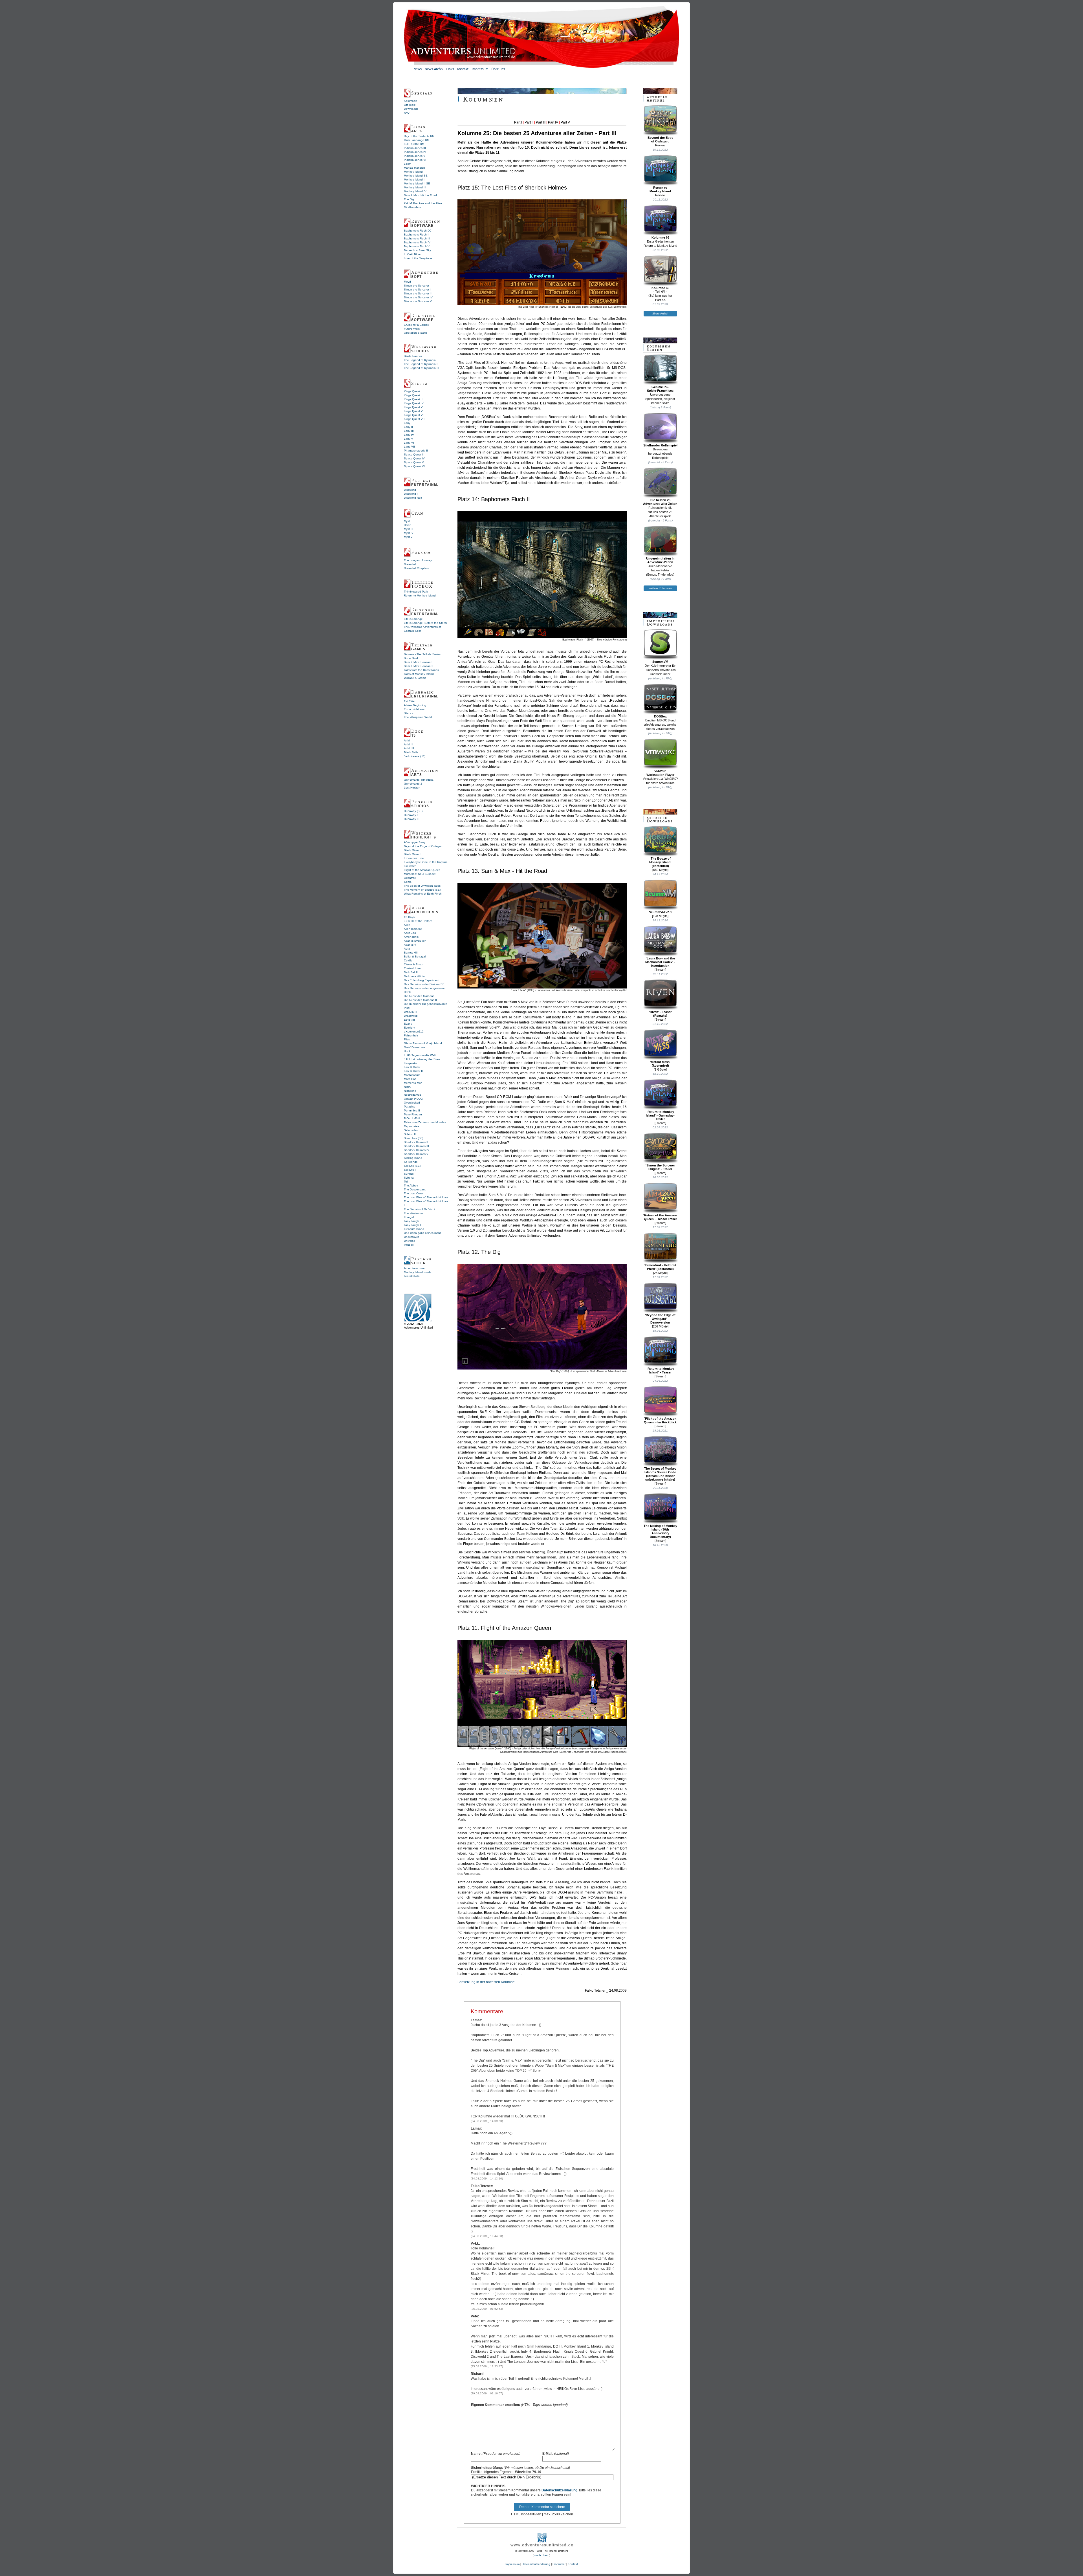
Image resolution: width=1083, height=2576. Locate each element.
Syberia (409, 1178)
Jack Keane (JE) (415, 756)
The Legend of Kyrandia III (421, 368)
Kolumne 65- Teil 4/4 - (660, 290)
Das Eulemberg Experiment (422, 980)
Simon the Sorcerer (416, 286)
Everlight (410, 1028)
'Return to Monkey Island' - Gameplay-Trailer (660, 1115)
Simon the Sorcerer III (418, 293)
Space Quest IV (414, 458)
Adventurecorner (415, 1268)
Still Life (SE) (412, 1166)
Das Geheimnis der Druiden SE (424, 984)
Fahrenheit (411, 1035)
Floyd (407, 282)
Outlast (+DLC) (413, 1099)
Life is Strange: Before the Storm (425, 623)
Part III (541, 122)
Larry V (409, 439)
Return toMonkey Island (660, 189)
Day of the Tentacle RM (419, 136)
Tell (406, 1182)
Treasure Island (414, 1229)
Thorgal (409, 1217)
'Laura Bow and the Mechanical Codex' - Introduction (660, 962)
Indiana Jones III (415, 148)
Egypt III (409, 1020)
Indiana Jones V (415, 156)
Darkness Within (414, 976)
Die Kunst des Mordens (419, 996)
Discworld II (411, 494)
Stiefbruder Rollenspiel (660, 445)
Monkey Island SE (416, 176)
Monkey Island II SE (417, 183)
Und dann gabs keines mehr (422, 1233)
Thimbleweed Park (416, 592)
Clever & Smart (414, 964)
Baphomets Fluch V (417, 246)
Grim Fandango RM (417, 140)
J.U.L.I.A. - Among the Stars (422, 1059)
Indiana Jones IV (415, 152)
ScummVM (660, 662)
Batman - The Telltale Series (422, 654)
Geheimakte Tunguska (419, 780)
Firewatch (410, 866)
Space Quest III (414, 454)
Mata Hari (410, 1079)
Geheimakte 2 (413, 784)
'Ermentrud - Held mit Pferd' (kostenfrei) (660, 1267)
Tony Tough (411, 1221)
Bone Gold (411, 658)
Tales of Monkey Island (419, 674)
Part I (518, 122)
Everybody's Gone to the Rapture (426, 862)
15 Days (409, 917)
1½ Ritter (410, 701)
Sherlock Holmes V (416, 1154)
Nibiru (408, 1087)
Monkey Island (413, 172)
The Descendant (415, 1189)
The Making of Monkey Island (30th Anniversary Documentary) (660, 1531)
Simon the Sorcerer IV (418, 297)
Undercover (411, 1237)
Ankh (407, 740)
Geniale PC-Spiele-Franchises (660, 389)
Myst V (408, 537)
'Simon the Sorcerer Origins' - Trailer (660, 1167)
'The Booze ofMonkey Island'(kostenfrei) (660, 862)
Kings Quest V (413, 407)
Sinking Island (413, 1158)
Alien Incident (413, 929)
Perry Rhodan (413, 1114)
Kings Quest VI (414, 411)
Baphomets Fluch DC (418, 231)
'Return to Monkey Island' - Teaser (660, 1370)
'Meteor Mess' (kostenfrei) (660, 1064)
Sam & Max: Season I (418, 662)
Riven (408, 525)
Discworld (410, 490)
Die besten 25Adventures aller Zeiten (660, 502)
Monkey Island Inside (418, 1272)
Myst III (409, 529)
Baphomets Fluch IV (417, 242)
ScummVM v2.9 (660, 912)
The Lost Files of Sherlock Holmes (426, 1197)
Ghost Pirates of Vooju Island (423, 1043)
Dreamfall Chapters (416, 568)
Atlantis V (410, 945)
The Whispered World (418, 717)
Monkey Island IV (415, 191)
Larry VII (409, 447)
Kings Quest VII (414, 415)
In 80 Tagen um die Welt (420, 1055)
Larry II (408, 427)
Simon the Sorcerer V (418, 301)
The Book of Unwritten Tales (422, 886)
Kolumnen (410, 101)
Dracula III (410, 1012)
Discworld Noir (413, 498)
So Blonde (411, 1162)
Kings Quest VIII (415, 419)
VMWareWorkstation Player (660, 773)
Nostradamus (412, 1095)
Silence (409, 713)
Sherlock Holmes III (416, 1146)
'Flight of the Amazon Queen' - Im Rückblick (660, 1420)
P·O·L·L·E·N (412, 1118)
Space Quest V (414, 462)
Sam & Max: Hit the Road (420, 195)
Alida (407, 925)
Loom (408, 164)
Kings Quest (412, 391)
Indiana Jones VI (415, 160)
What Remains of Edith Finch (423, 894)
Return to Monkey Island (420, 595)
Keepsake (410, 1063)
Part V (565, 122)
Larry (407, 423)
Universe (410, 1241)
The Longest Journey (418, 560)
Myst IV (409, 533)
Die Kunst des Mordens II (420, 1000)
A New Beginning (415, 705)
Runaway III (412, 819)
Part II (529, 122)
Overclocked (412, 1103)
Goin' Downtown (414, 1047)
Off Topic (410, 105)
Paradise (410, 1107)
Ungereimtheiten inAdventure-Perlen (660, 560)
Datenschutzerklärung (559, 2490)
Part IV (553, 122)
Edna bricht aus (414, 709)
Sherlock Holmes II (416, 1142)
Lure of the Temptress (418, 258)
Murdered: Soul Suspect (420, 874)
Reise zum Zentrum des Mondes (425, 1122)
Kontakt (573, 2564)
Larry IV (409, 435)
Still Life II (410, 1170)
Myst (407, 521)
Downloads (411, 109)
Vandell (409, 1245)
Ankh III (409, 748)
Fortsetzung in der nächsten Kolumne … (488, 1982)
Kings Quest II (413, 395)
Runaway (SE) (413, 811)
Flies (407, 1039)
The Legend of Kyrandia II (421, 364)
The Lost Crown (414, 1193)
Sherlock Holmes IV (417, 1150)
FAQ (407, 113)
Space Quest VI (414, 466)
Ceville (408, 960)
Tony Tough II (413, 1225)
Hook (407, 1051)
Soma (408, 882)
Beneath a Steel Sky (417, 250)
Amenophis (411, 937)
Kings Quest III (414, 399)
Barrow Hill (411, 953)
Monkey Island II (415, 180)
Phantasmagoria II (416, 451)
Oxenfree (410, 878)
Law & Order (412, 1067)
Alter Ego (410, 933)
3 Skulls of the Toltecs (418, 921)
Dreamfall (410, 564)
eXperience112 (414, 1031)
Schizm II (410, 1134)
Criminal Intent (413, 968)
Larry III (409, 431)
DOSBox (660, 716)
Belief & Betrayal (415, 956)
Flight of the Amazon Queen (422, 870)
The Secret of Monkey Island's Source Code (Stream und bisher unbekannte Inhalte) (660, 1474)
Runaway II (411, 815)
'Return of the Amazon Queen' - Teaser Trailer (660, 1217)
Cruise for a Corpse (416, 325)
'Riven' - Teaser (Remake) (660, 1014)
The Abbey (411, 1185)
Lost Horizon (412, 788)
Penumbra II (412, 1110)
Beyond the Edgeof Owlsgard (660, 139)
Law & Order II (413, 1071)
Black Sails (411, 752)
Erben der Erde (414, 858)
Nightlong (410, 1091)
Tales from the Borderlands (421, 670)
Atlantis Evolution (415, 941)
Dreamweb (411, 1016)
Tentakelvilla (412, 1276)
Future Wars (412, 329)
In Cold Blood (413, 254)
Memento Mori (413, 1083)
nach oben (541, 2555)
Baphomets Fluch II (417, 235)
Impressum (512, 2564)
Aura (407, 949)
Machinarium (412, 1075)
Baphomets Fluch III (417, 238)
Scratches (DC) (414, 1138)
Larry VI (409, 443)
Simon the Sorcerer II (418, 289)
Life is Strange (413, 619)
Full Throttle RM (414, 144)
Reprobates (411, 1126)
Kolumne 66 (660, 237)
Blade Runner (413, 356)
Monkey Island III (415, 187)
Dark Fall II (411, 972)
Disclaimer (559, 2564)
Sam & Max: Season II (419, 666)
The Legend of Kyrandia (420, 360)
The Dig (409, 199)
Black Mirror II (413, 854)
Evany (408, 1024)
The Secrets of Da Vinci (419, 1209)
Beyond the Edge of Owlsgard (424, 846)
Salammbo (411, 1130)
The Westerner (413, 1213)
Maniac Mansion (414, 168)
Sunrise (409, 1174)
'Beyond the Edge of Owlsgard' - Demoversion (660, 1319)
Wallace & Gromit (415, 678)
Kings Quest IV (414, 403)
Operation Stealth (415, 333)
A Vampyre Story (415, 842)
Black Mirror (411, 850)
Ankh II (409, 744)
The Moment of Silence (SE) (422, 890)
